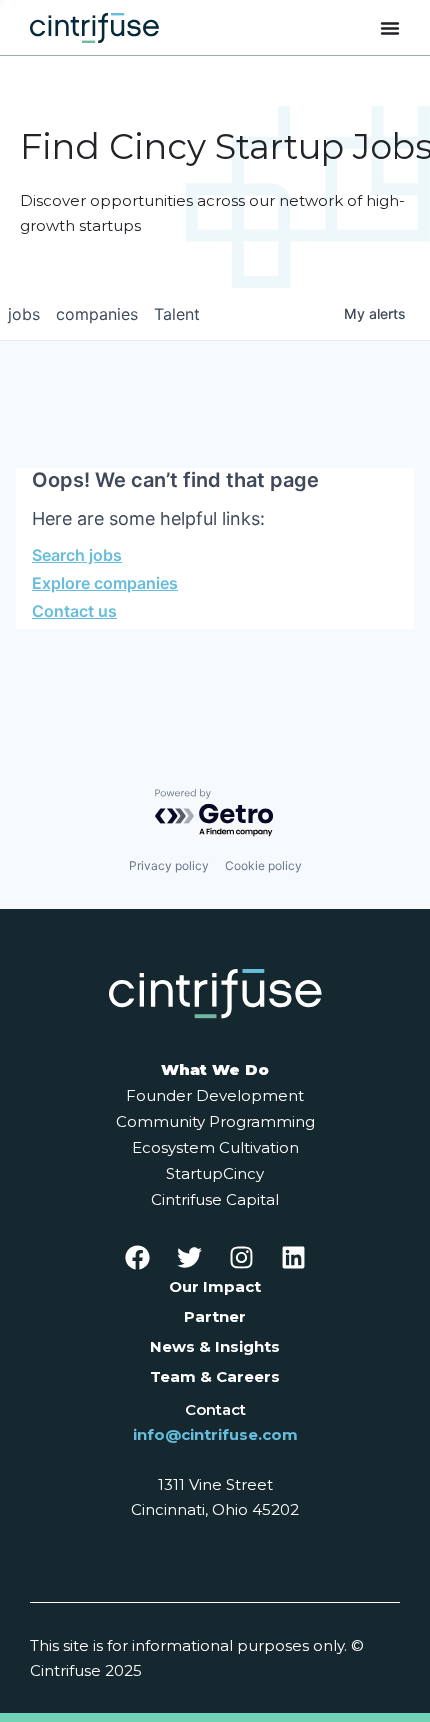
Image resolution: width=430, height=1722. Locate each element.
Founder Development (215, 1095)
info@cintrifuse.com (215, 1434)
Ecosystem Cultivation (215, 1147)
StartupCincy (215, 1173)
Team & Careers (215, 1376)
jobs (24, 314)
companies (97, 314)
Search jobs (77, 555)
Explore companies (105, 583)
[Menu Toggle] (390, 28)
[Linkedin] (293, 1257)
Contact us (74, 611)
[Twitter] (189, 1257)
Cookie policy (263, 865)
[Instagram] (241, 1257)
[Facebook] (137, 1257)
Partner (215, 1316)
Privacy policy (169, 865)
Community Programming (215, 1121)
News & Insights (215, 1346)
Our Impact (215, 1286)
